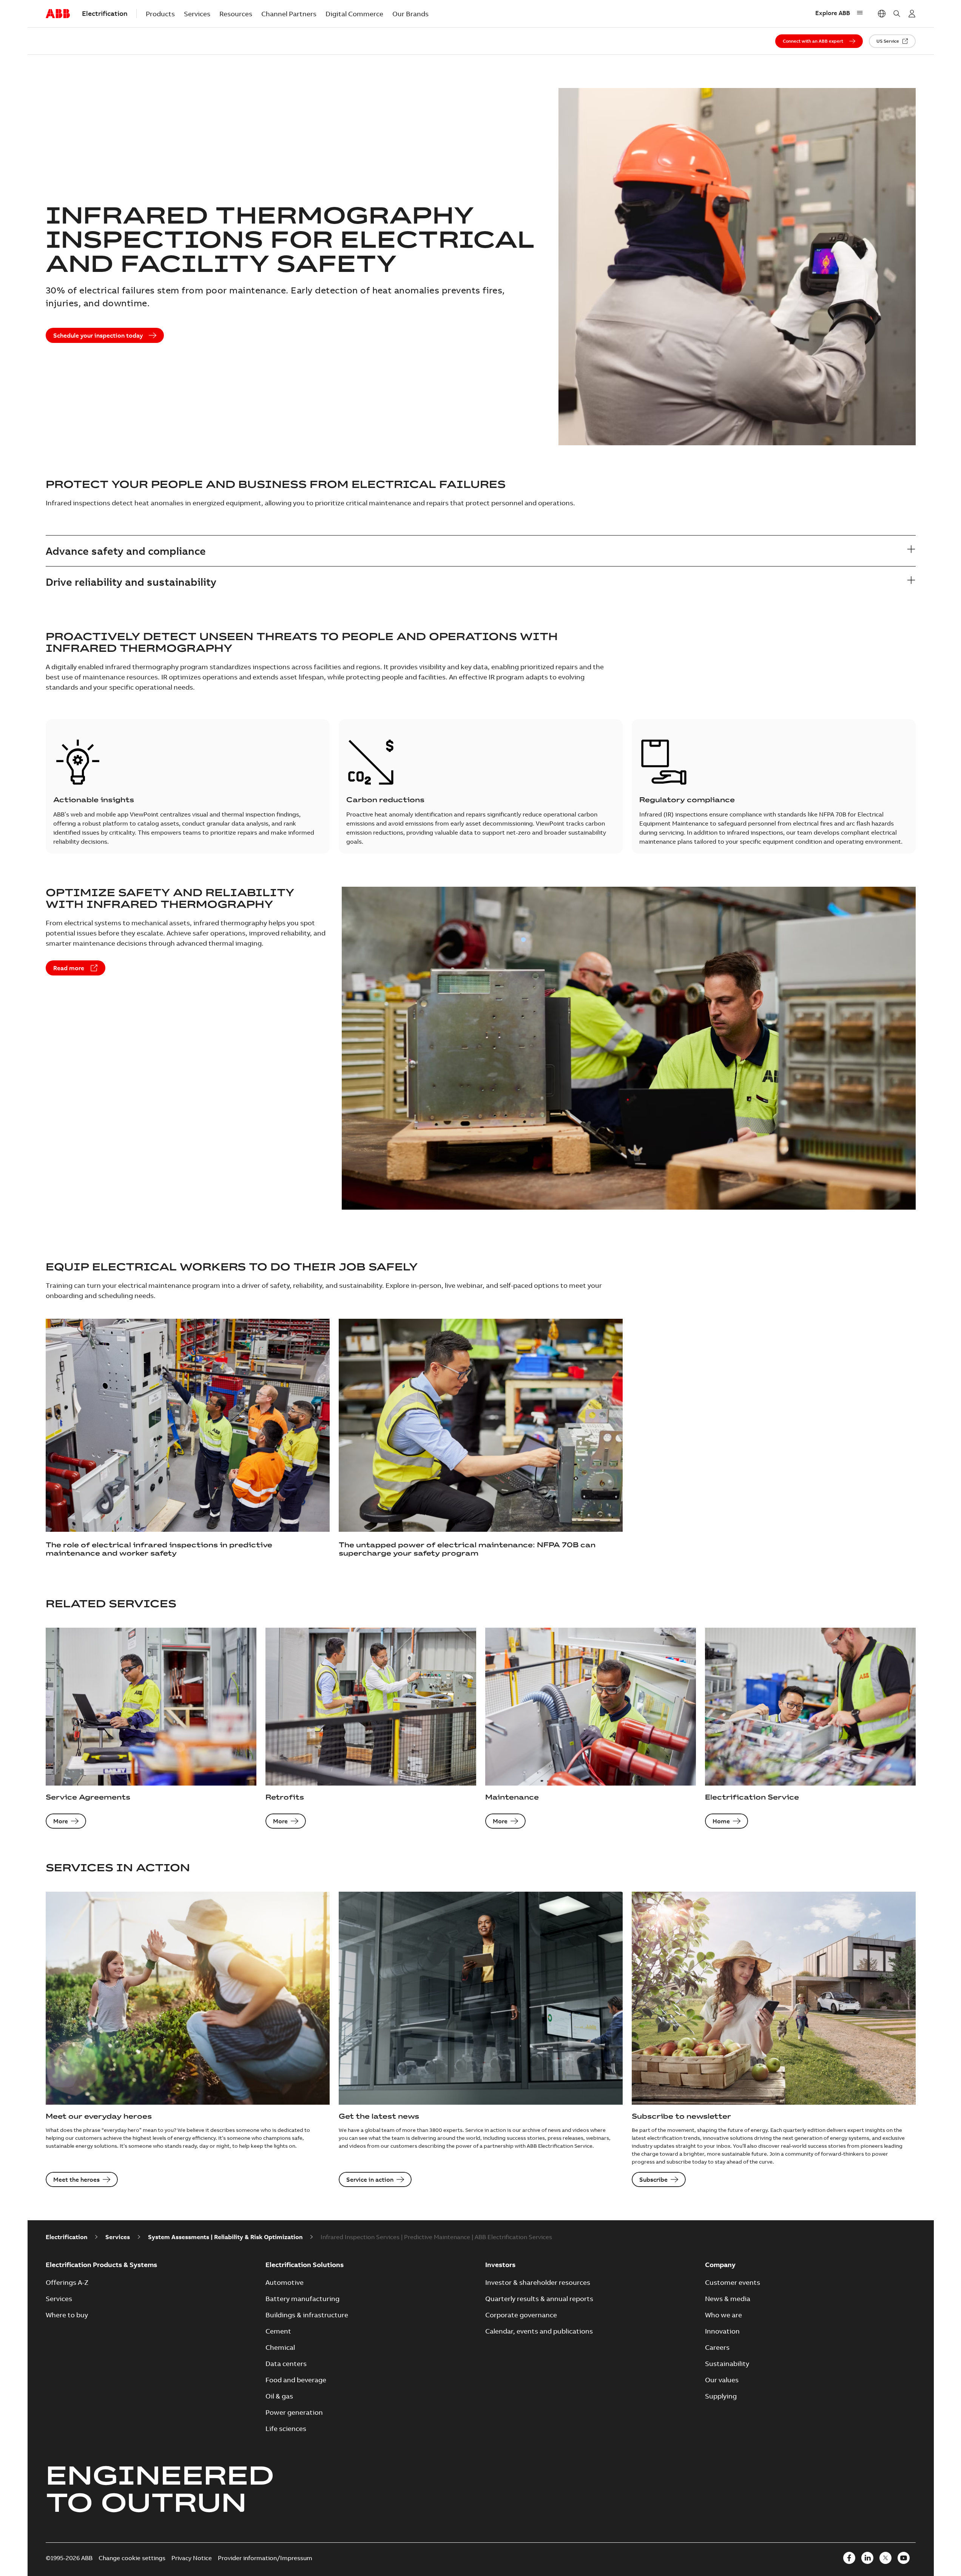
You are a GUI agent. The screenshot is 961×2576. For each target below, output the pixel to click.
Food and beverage (296, 2380)
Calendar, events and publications (539, 2331)
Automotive (285, 2282)
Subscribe (653, 2179)
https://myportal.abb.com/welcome (912, 14)
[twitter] (885, 2558)
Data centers (286, 2364)
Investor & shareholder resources (538, 2282)
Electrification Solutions (305, 2265)
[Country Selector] (882, 14)
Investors (500, 2265)
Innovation (722, 2331)
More (61, 1821)
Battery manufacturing (302, 2299)
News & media (728, 2299)
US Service (888, 41)
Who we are (723, 2315)
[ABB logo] (58, 14)
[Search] (897, 14)
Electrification (66, 2237)
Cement (278, 2331)
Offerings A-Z (67, 2282)
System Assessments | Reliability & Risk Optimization (225, 2237)
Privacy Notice (192, 2558)
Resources (236, 14)
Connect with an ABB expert (813, 41)
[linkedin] (867, 2558)
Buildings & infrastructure (307, 2315)
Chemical (280, 2347)
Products (160, 14)
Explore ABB (833, 13)
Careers (717, 2347)
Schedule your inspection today (98, 335)
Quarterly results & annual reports (539, 2299)
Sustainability (727, 2364)
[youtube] (904, 2558)
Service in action (370, 2179)
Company (720, 2265)
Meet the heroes (76, 2179)
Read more (69, 968)
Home (721, 1821)
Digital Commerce (354, 14)
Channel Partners (289, 14)
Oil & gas (279, 2396)
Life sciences (286, 2429)
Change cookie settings (132, 2558)
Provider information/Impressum (265, 2558)
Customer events (733, 2282)
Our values (722, 2380)
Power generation (294, 2412)
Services (197, 14)
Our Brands (410, 14)
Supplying (721, 2396)
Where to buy (67, 2315)
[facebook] (849, 2558)
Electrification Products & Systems (101, 2265)
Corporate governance (521, 2315)
